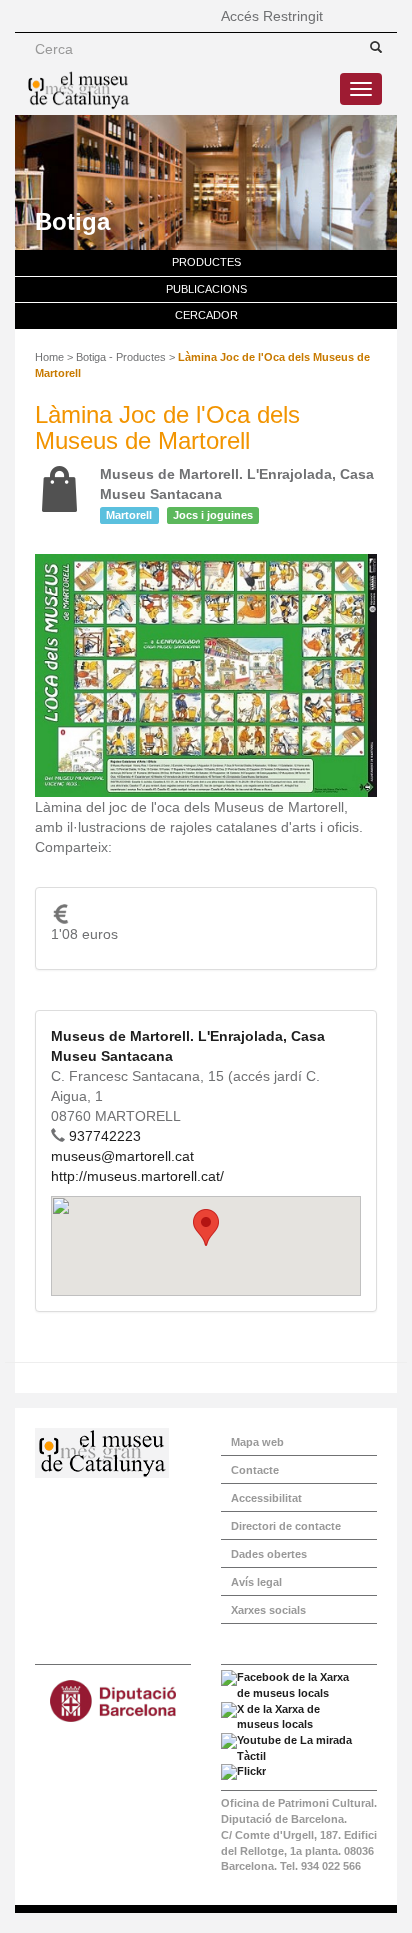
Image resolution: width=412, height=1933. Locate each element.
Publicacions (206, 289)
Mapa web (257, 1442)
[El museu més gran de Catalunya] (78, 90)
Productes (206, 262)
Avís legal (256, 1582)
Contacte (255, 1470)
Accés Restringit (272, 16)
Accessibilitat (266, 1498)
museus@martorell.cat (122, 1156)
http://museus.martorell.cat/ (137, 1176)
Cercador (206, 315)
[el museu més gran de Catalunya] (113, 1453)
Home (49, 357)
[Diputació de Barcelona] (113, 1701)
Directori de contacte (286, 1526)
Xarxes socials (268, 1610)
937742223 (105, 1136)
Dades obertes (269, 1554)
